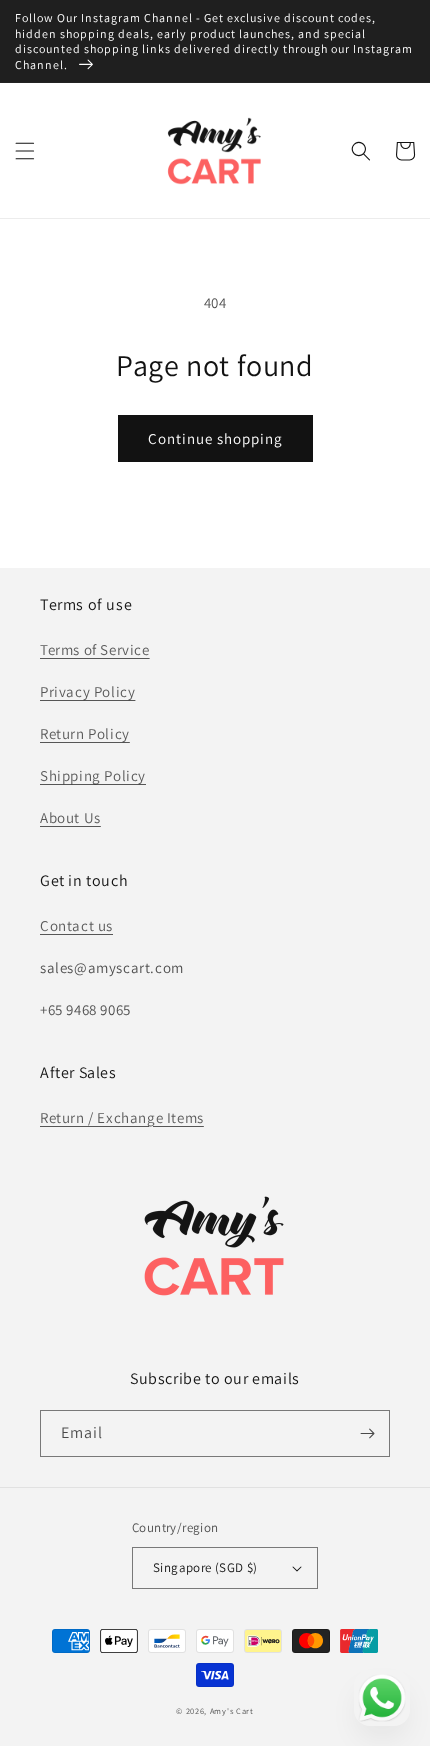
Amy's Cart (232, 1710)
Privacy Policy (87, 691)
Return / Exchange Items (122, 1117)
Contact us (76, 925)
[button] (25, 151)
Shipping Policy (93, 775)
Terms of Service (95, 649)
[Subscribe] (367, 1433)
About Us (70, 817)
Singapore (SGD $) (205, 1567)
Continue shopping (215, 438)
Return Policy (85, 733)
